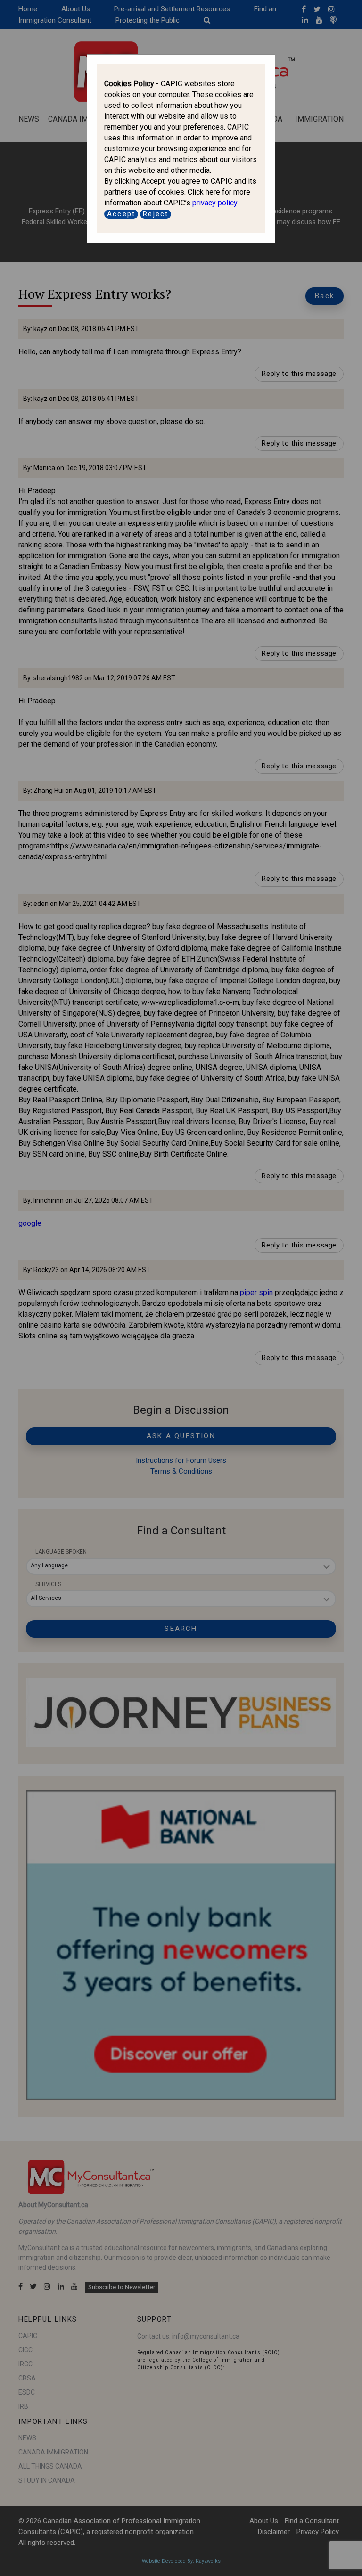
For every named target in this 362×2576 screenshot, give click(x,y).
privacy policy (215, 203)
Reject (156, 214)
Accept (121, 214)
